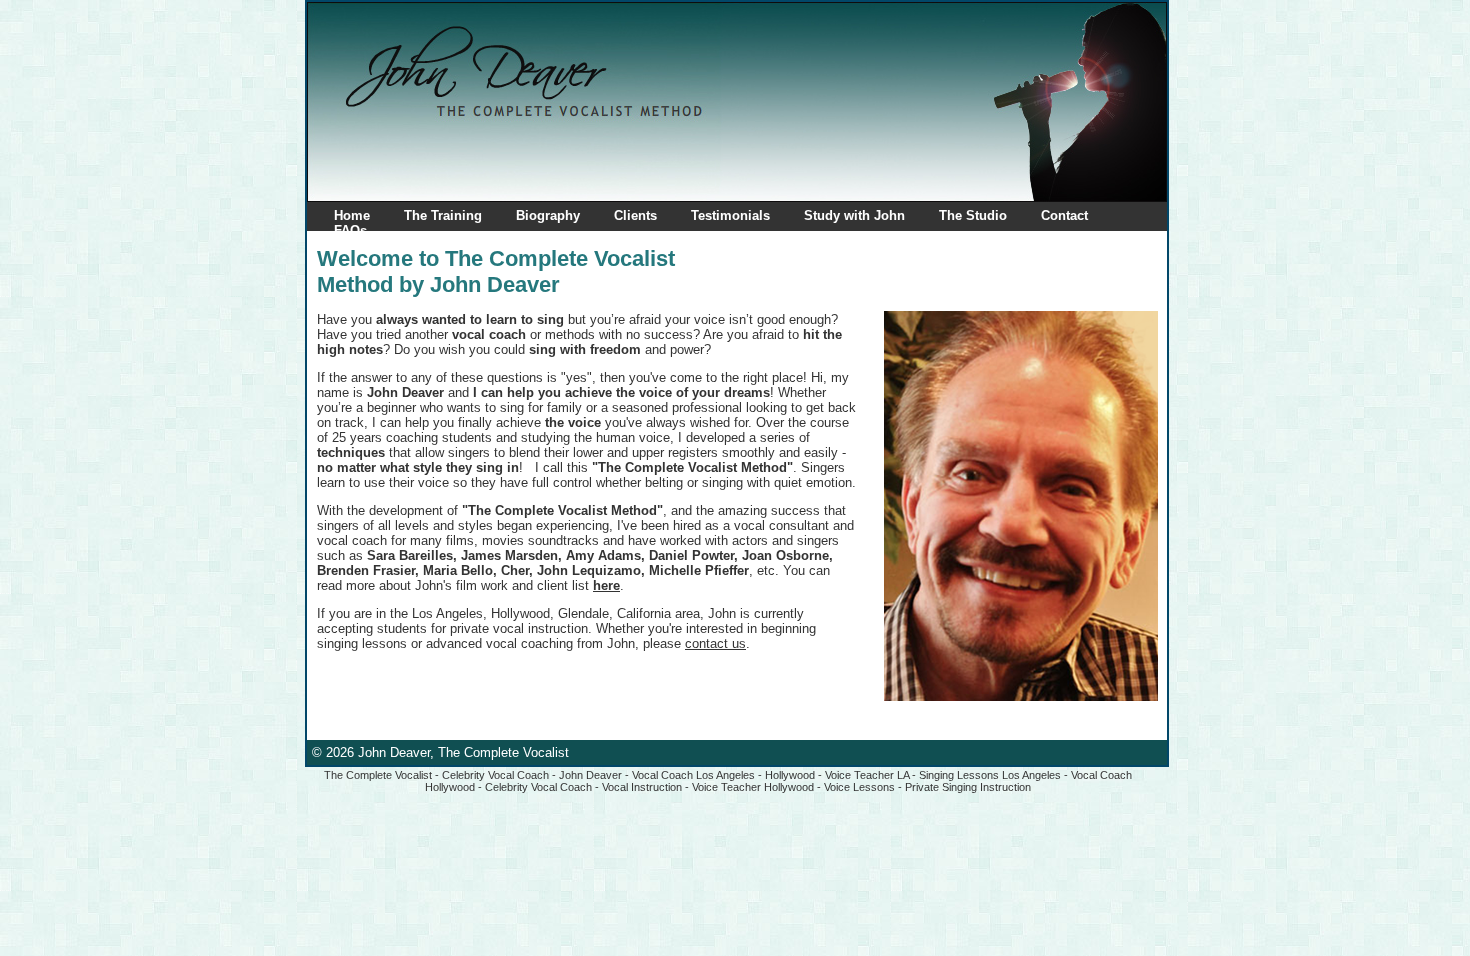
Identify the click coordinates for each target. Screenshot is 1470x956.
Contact (1064, 215)
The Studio (973, 215)
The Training (443, 215)
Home (352, 215)
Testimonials (730, 215)
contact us (715, 643)
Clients (635, 215)
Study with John (854, 215)
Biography (548, 215)
